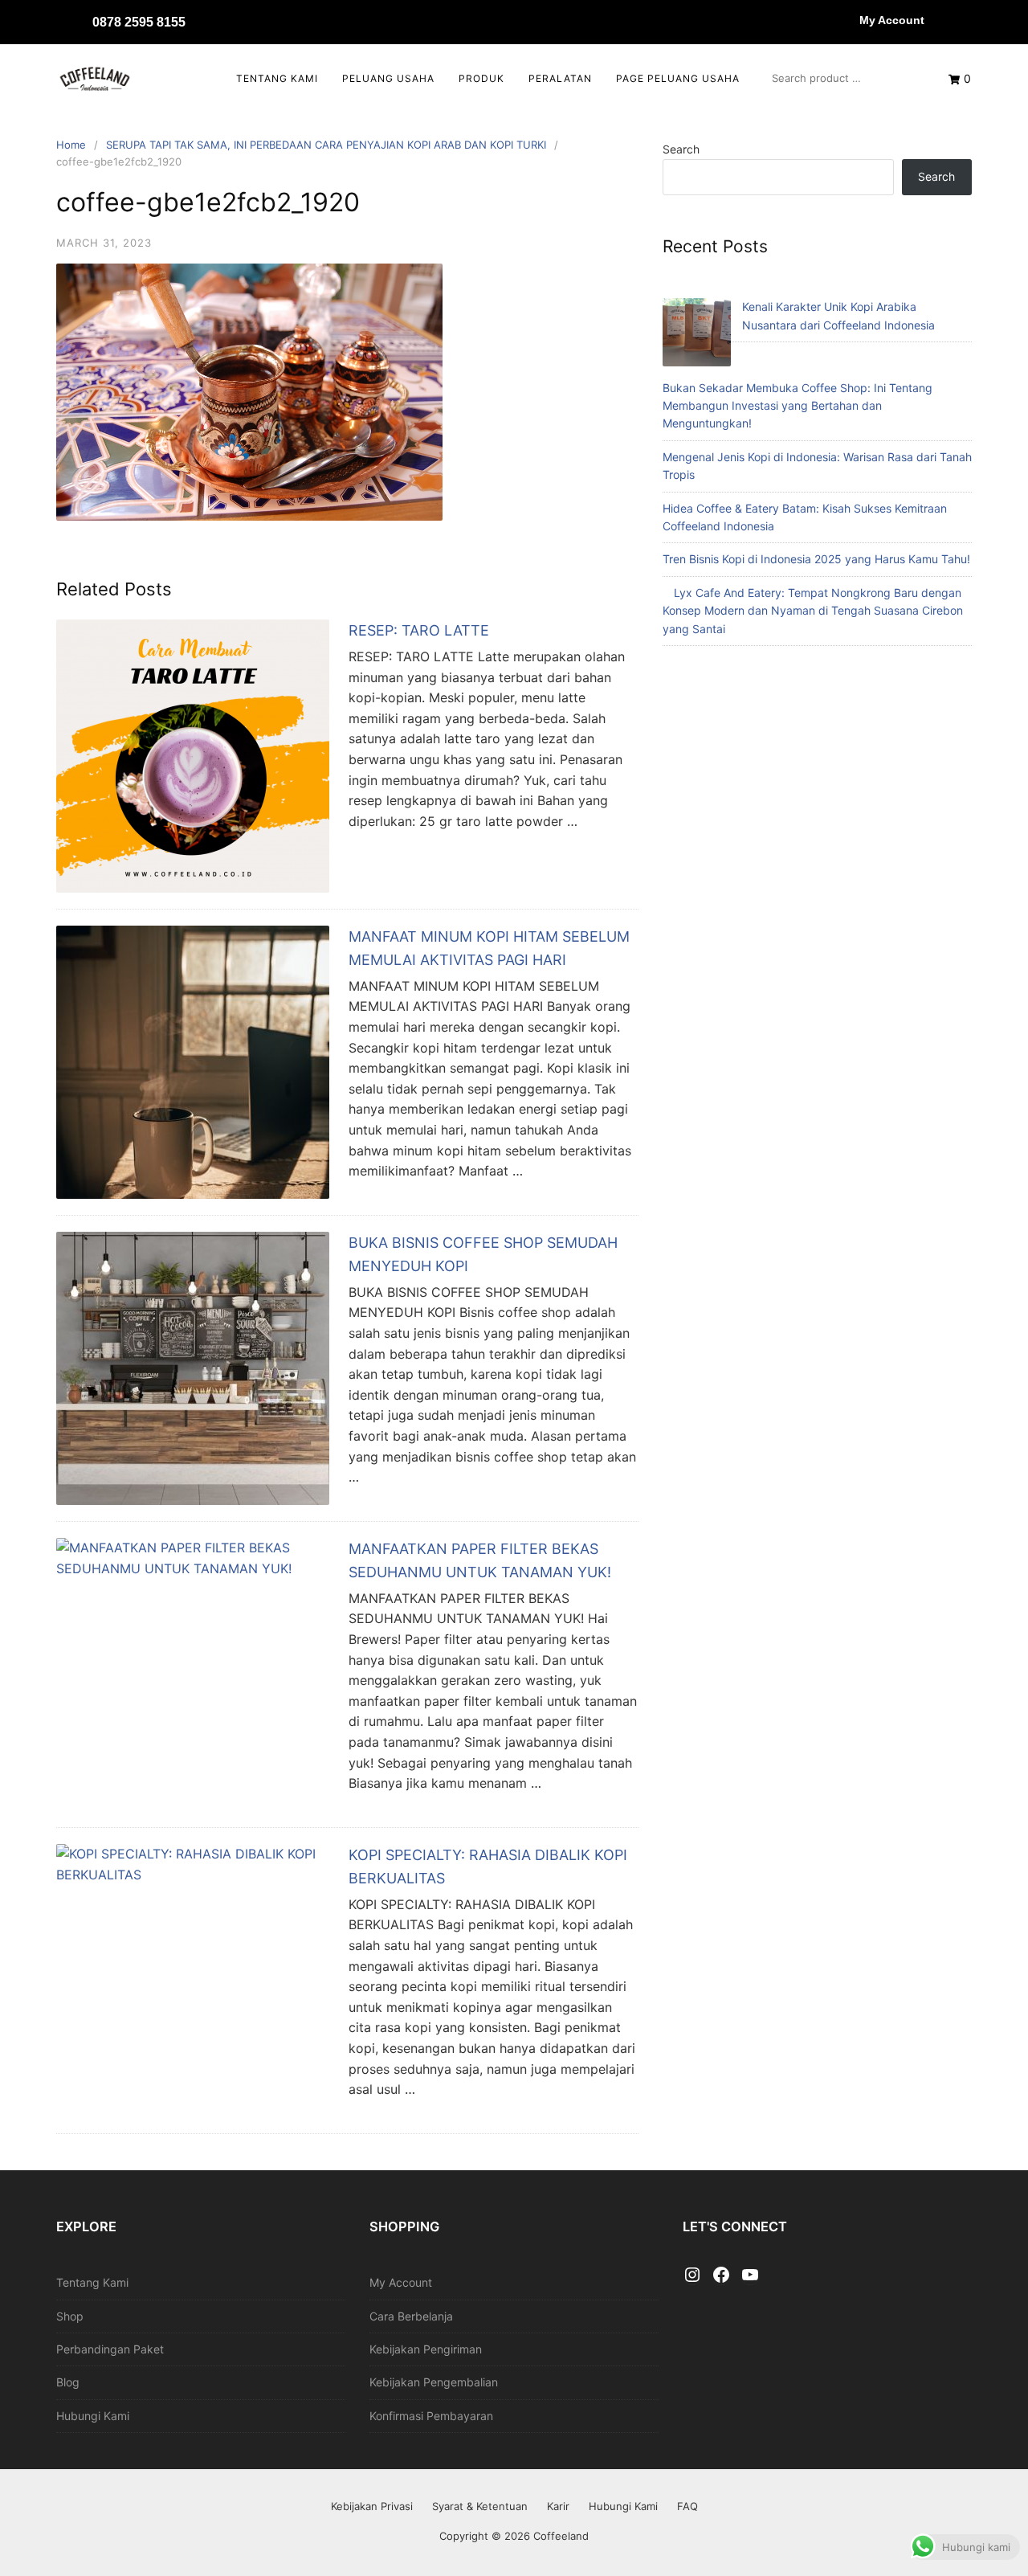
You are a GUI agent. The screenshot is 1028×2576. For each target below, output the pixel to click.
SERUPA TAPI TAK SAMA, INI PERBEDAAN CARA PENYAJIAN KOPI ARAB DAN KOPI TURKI (326, 145)
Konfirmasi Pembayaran (431, 2416)
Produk (481, 78)
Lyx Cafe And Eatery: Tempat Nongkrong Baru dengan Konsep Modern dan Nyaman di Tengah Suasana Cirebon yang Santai (813, 611)
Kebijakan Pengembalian (434, 2382)
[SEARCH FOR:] (844, 78)
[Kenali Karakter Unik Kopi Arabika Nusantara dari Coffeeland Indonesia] (697, 335)
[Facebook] (721, 2275)
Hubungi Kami (93, 2416)
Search (681, 149)
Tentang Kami (277, 78)
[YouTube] (750, 2275)
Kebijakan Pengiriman (426, 2349)
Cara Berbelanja (411, 2316)
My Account (892, 20)
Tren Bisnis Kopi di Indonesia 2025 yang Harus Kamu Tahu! (816, 559)
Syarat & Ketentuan (480, 2506)
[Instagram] (692, 2275)
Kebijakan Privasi (372, 2506)
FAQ (687, 2506)
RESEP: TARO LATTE (419, 630)
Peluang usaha (388, 78)
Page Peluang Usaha (678, 78)
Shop (70, 2316)
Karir (558, 2506)
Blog (68, 2382)
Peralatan (560, 78)
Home (71, 145)
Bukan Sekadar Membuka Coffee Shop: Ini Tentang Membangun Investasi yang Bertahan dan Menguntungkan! (798, 406)
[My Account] (843, 20)
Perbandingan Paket (110, 2349)
